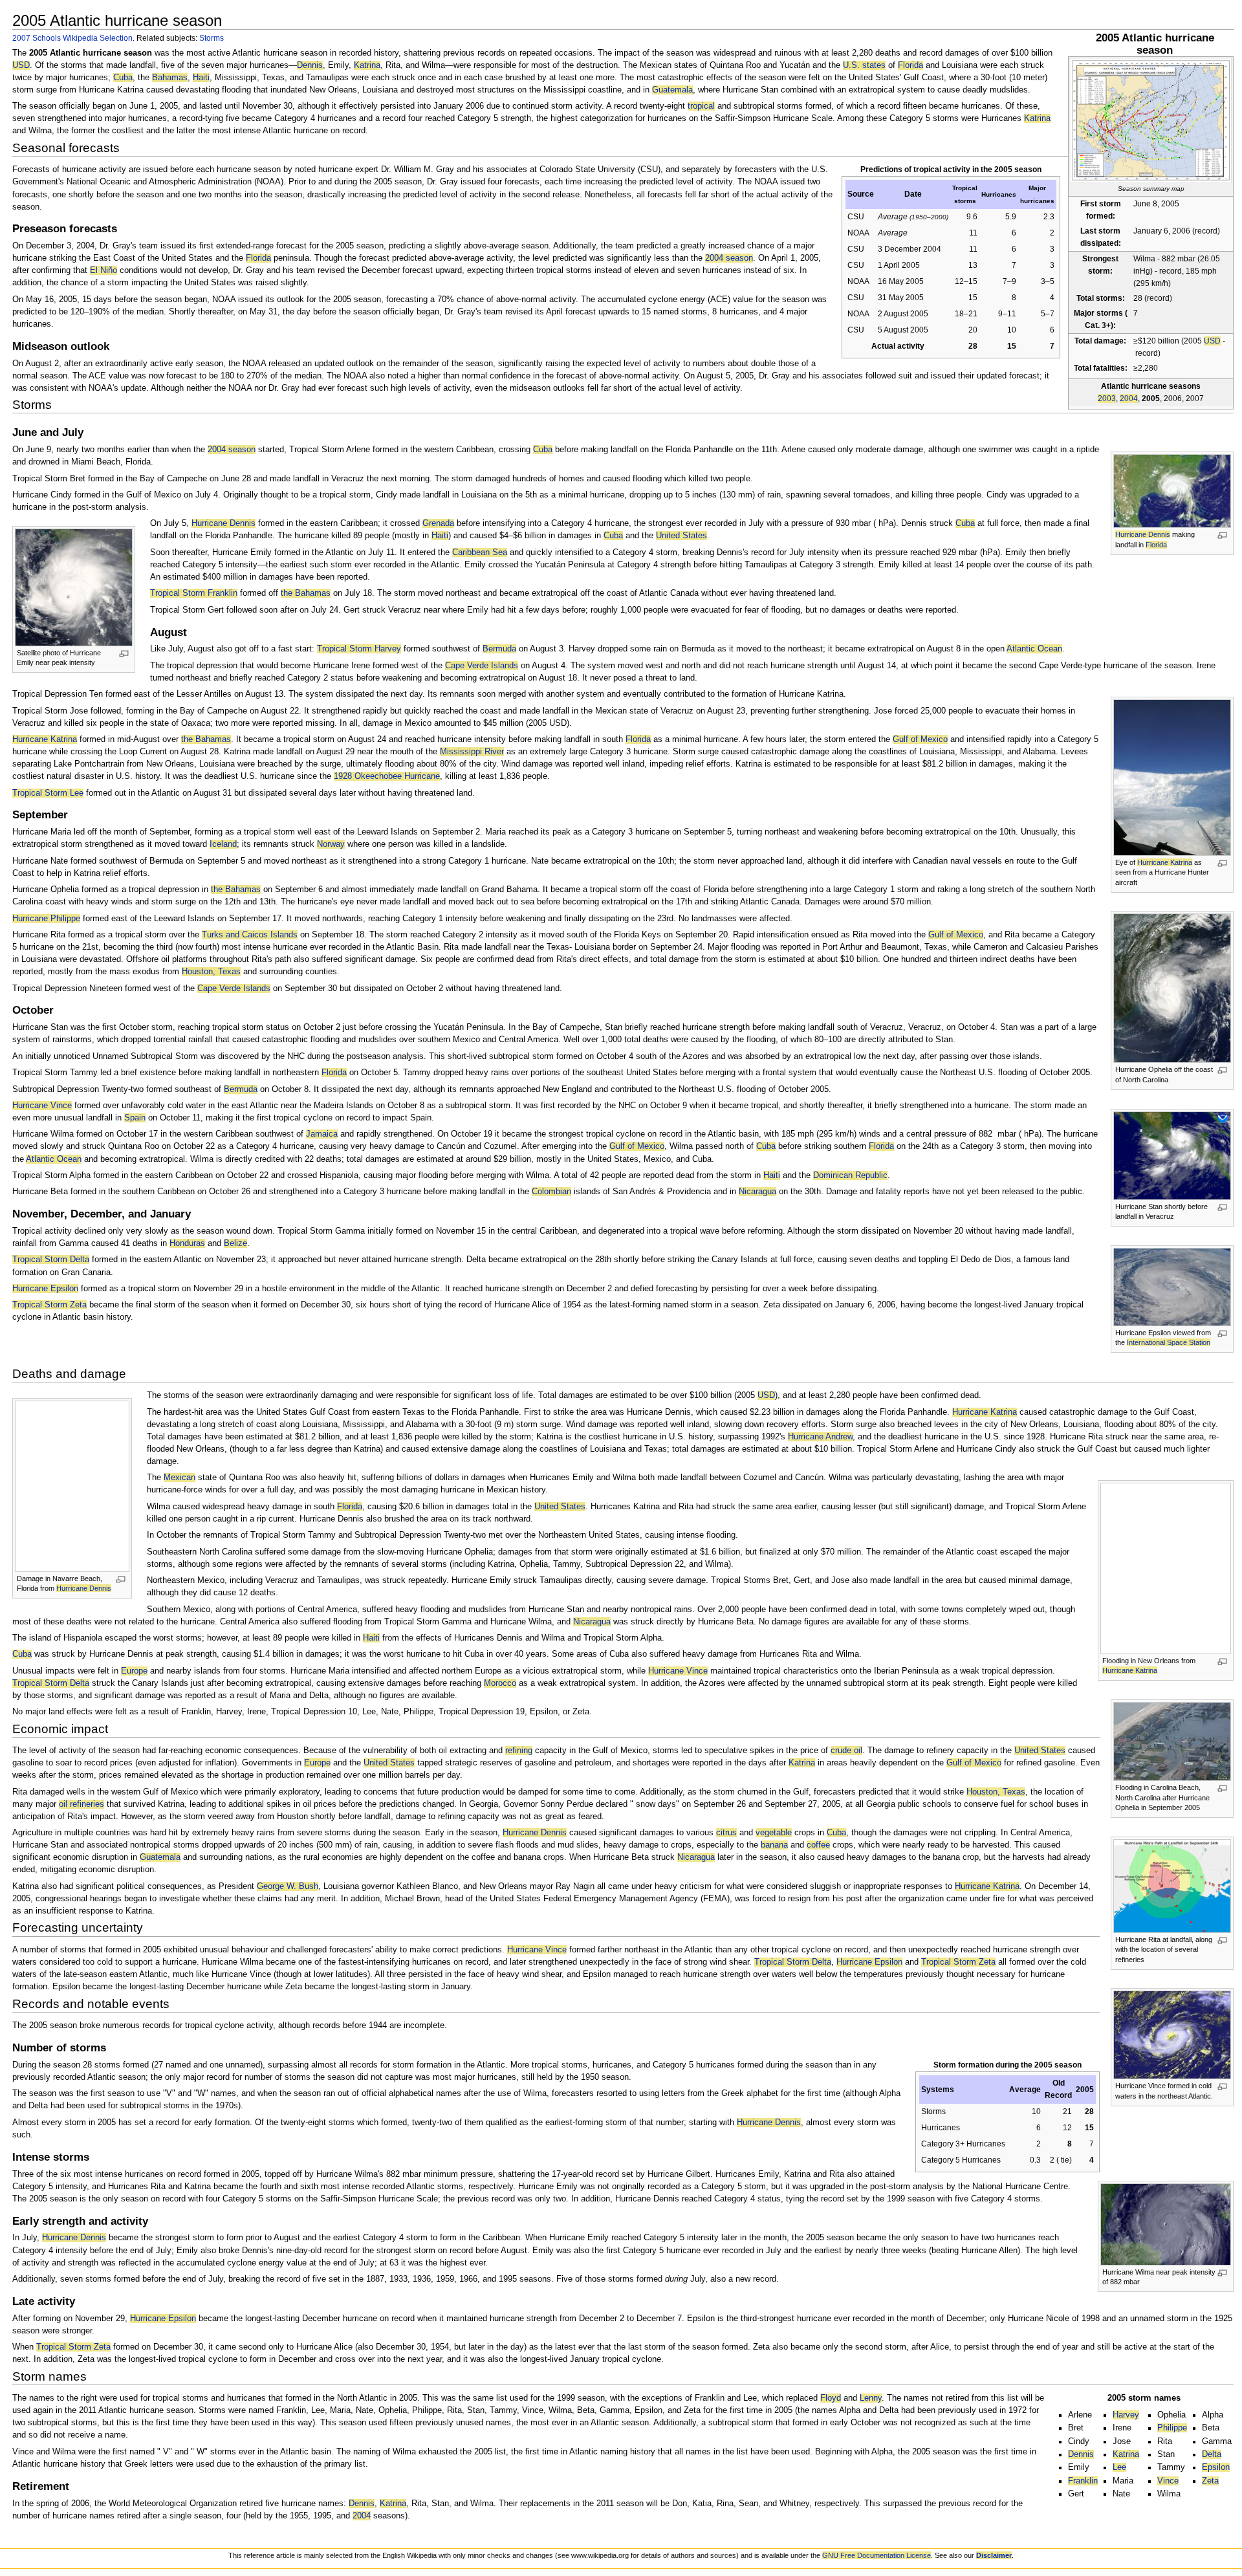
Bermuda (499, 649)
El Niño (103, 270)
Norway (331, 844)
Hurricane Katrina (1165, 862)
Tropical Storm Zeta (49, 1305)
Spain (135, 1118)
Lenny (871, 2398)
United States (681, 536)
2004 (1129, 398)
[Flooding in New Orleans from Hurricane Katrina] (1166, 1567)
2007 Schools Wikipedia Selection (72, 38)
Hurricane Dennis (1143, 534)
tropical (701, 106)
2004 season (729, 258)
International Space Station (1169, 1342)
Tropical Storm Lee (48, 793)
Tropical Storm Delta (51, 1260)
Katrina (367, 65)
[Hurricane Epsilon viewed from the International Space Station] (1172, 1286)
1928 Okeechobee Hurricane (387, 776)
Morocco (500, 1683)
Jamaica (322, 1134)
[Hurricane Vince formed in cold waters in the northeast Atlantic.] (1172, 2035)
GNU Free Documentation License (877, 2555)
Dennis (310, 65)
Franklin (1083, 2481)
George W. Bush (288, 1886)
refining (519, 1751)
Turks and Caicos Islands (250, 935)
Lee (1119, 2467)
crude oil (846, 1751)
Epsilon (1216, 2467)
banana (774, 1845)
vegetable (774, 1833)
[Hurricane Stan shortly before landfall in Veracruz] (1172, 1155)
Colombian (551, 1192)
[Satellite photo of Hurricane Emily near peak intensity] (74, 587)
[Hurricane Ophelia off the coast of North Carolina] (1172, 988)
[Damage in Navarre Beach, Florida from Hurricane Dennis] (72, 1485)
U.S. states (864, 65)
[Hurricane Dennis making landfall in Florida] (1172, 491)
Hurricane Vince (42, 1106)
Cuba (123, 78)
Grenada (438, 523)
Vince (1168, 2481)
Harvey (1126, 2415)
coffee (818, 1845)
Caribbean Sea (480, 552)
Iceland (223, 844)
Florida (910, 65)
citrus (726, 1833)
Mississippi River (472, 752)
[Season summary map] (1151, 120)
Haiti (201, 78)
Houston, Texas (211, 972)
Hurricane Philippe (46, 919)
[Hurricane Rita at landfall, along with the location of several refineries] (1172, 1885)
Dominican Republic (850, 1175)
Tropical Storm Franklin (194, 593)
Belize (235, 1243)
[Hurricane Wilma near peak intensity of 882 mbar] (1166, 2223)
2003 (1107, 398)
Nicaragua (757, 1192)
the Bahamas (306, 593)
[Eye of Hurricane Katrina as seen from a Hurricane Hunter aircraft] (1172, 777)
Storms (212, 38)
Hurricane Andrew (820, 1437)
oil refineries (82, 1804)
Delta (1212, 2454)
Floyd (831, 2398)
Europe (134, 1671)
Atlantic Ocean (1034, 649)
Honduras (187, 1243)
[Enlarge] (1222, 535)
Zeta (1210, 2481)
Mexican (180, 1478)
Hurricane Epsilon (45, 1289)
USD (1212, 341)
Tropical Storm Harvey (359, 649)
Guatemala (672, 90)
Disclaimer (994, 2555)
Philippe (1172, 2428)
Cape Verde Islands (482, 666)
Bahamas (170, 78)
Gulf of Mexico (920, 739)
